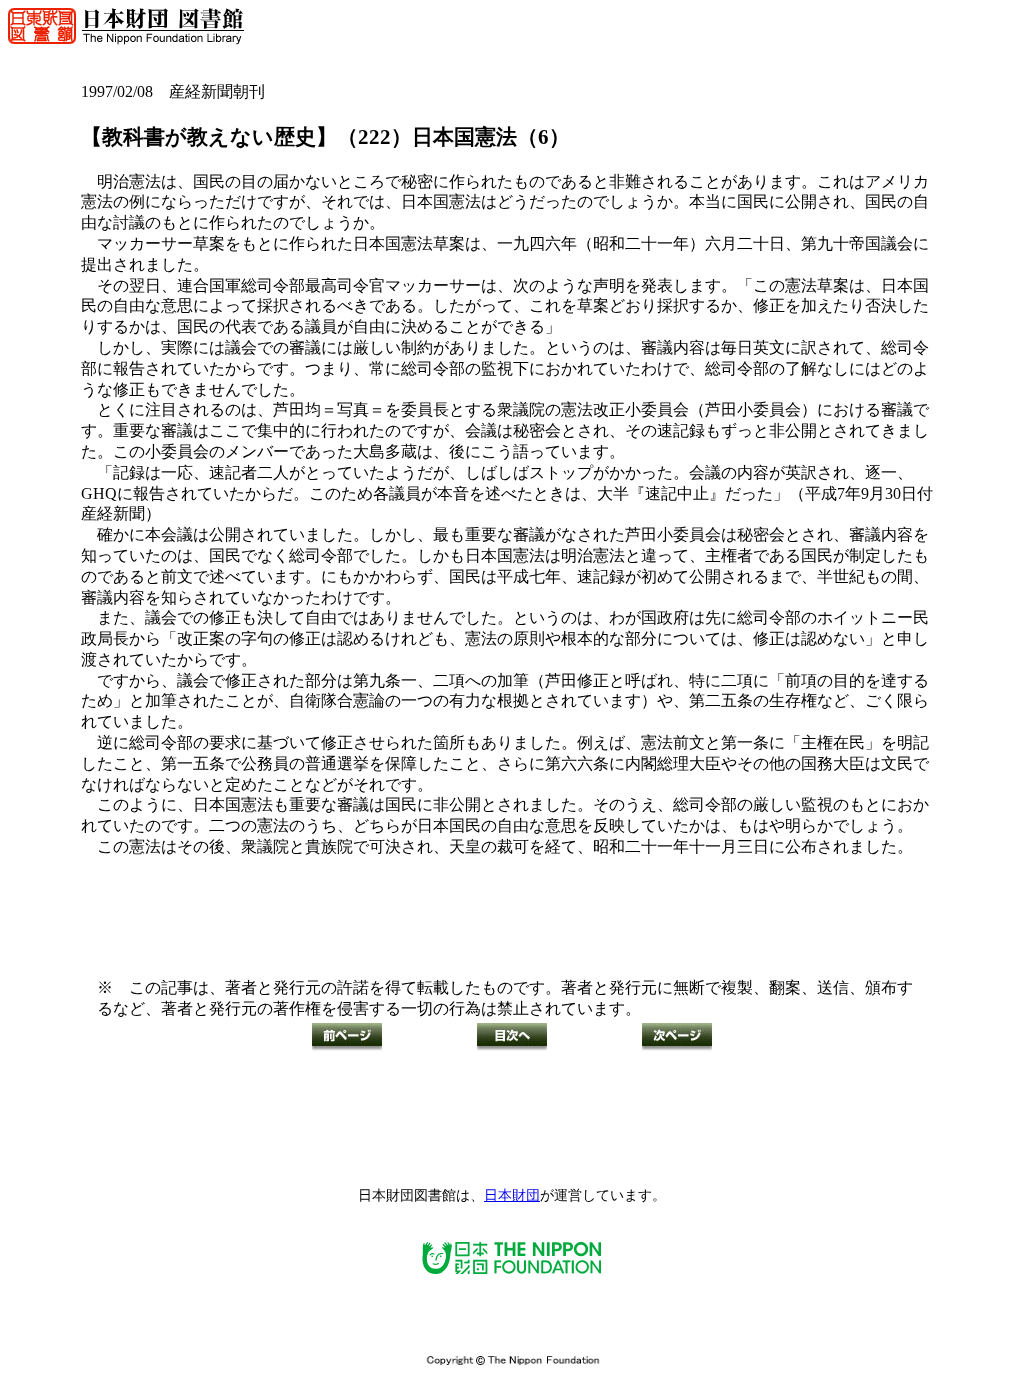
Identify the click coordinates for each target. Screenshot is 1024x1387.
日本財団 (512, 1195)
